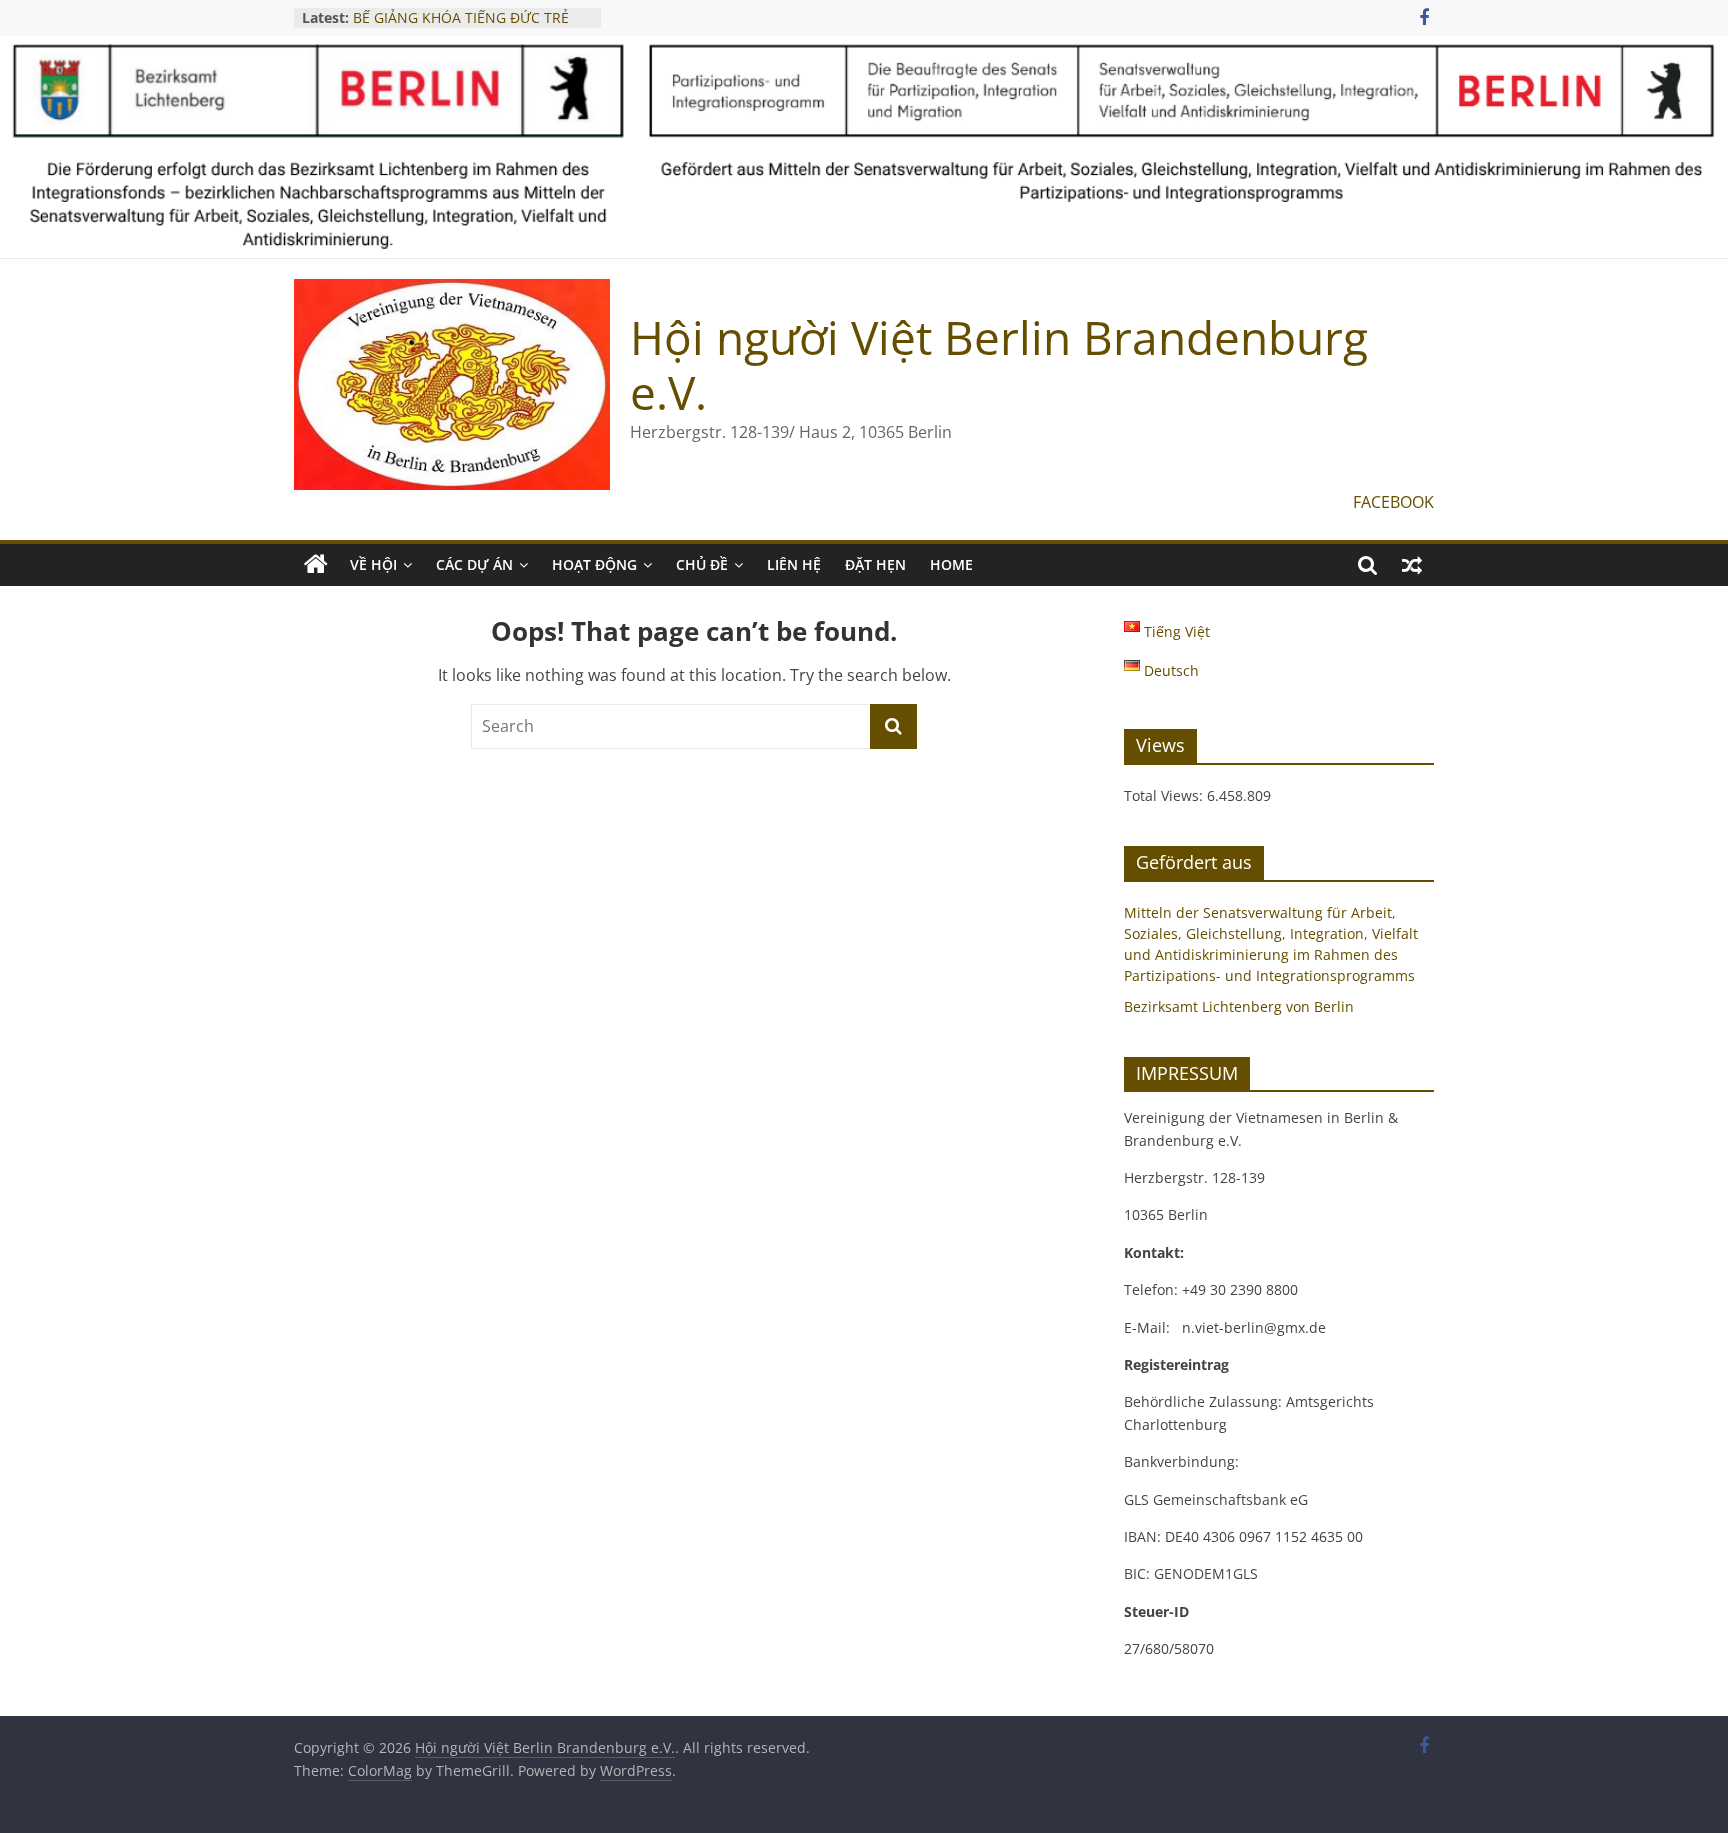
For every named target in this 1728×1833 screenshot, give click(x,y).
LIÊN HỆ (794, 564)
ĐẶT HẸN (875, 564)
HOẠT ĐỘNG (594, 564)
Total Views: (1165, 795)
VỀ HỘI (373, 564)
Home (951, 564)
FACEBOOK (1393, 502)
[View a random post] (1412, 565)
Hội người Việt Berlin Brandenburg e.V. (999, 364)
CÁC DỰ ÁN (474, 564)
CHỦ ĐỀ (702, 564)
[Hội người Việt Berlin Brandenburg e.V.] (316, 565)
